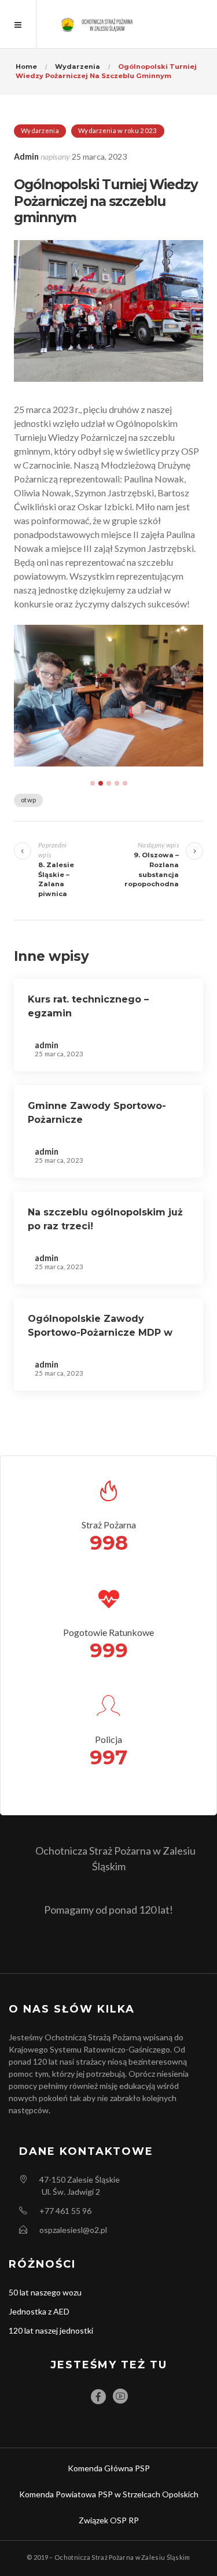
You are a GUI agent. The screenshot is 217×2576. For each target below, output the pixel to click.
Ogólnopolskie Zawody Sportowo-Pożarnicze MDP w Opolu (100, 1333)
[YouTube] (120, 2396)
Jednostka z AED (39, 2311)
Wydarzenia (40, 130)
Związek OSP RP (109, 2520)
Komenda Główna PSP (109, 2468)
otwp (28, 800)
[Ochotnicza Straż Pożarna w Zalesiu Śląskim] (109, 24)
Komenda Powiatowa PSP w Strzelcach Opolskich (109, 2494)
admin (26, 156)
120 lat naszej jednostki (51, 2330)
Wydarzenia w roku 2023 (118, 130)
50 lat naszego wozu (45, 2292)
